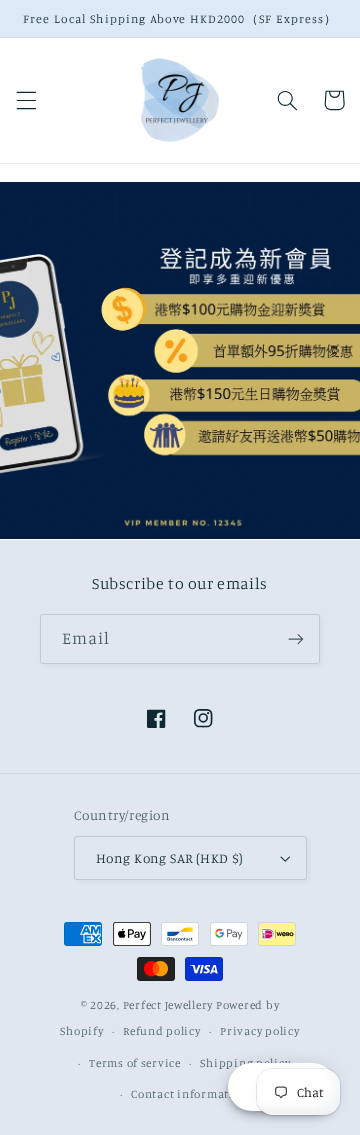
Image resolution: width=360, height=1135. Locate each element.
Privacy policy (259, 1031)
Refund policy (162, 1031)
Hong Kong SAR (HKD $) (170, 858)
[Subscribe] (296, 638)
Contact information (189, 1094)
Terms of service (135, 1063)
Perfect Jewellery (168, 1005)
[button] (26, 100)
